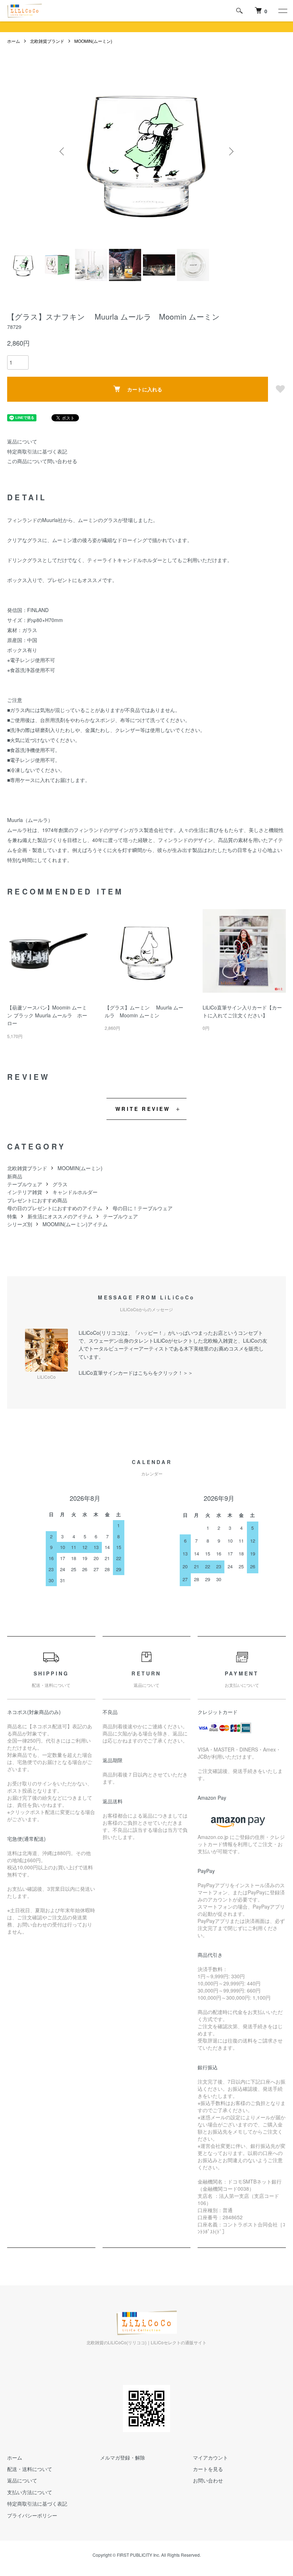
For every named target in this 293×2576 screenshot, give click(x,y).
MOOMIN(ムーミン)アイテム (75, 1224)
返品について (22, 441)
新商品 (15, 1176)
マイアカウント (210, 2457)
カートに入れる (145, 389)
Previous (63, 151)
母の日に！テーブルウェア (143, 1208)
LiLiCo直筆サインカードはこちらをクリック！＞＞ (136, 1373)
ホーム (14, 41)
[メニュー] (282, 11)
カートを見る (208, 2469)
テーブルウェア (25, 1184)
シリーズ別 (20, 1224)
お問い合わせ (208, 2480)
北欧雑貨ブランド (47, 41)
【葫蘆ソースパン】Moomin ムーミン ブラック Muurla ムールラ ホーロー (47, 1015)
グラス (60, 1184)
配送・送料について (30, 2469)
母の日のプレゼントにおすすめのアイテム (55, 1208)
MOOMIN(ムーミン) (93, 41)
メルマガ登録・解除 (123, 2457)
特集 (12, 1216)
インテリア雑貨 (25, 1192)
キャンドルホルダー (75, 1192)
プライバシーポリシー (32, 2515)
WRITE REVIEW (143, 1109)
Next (230, 151)
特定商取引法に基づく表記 (37, 451)
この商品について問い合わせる (42, 461)
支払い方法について (30, 2492)
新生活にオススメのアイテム (60, 1216)
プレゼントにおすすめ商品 (37, 1200)
